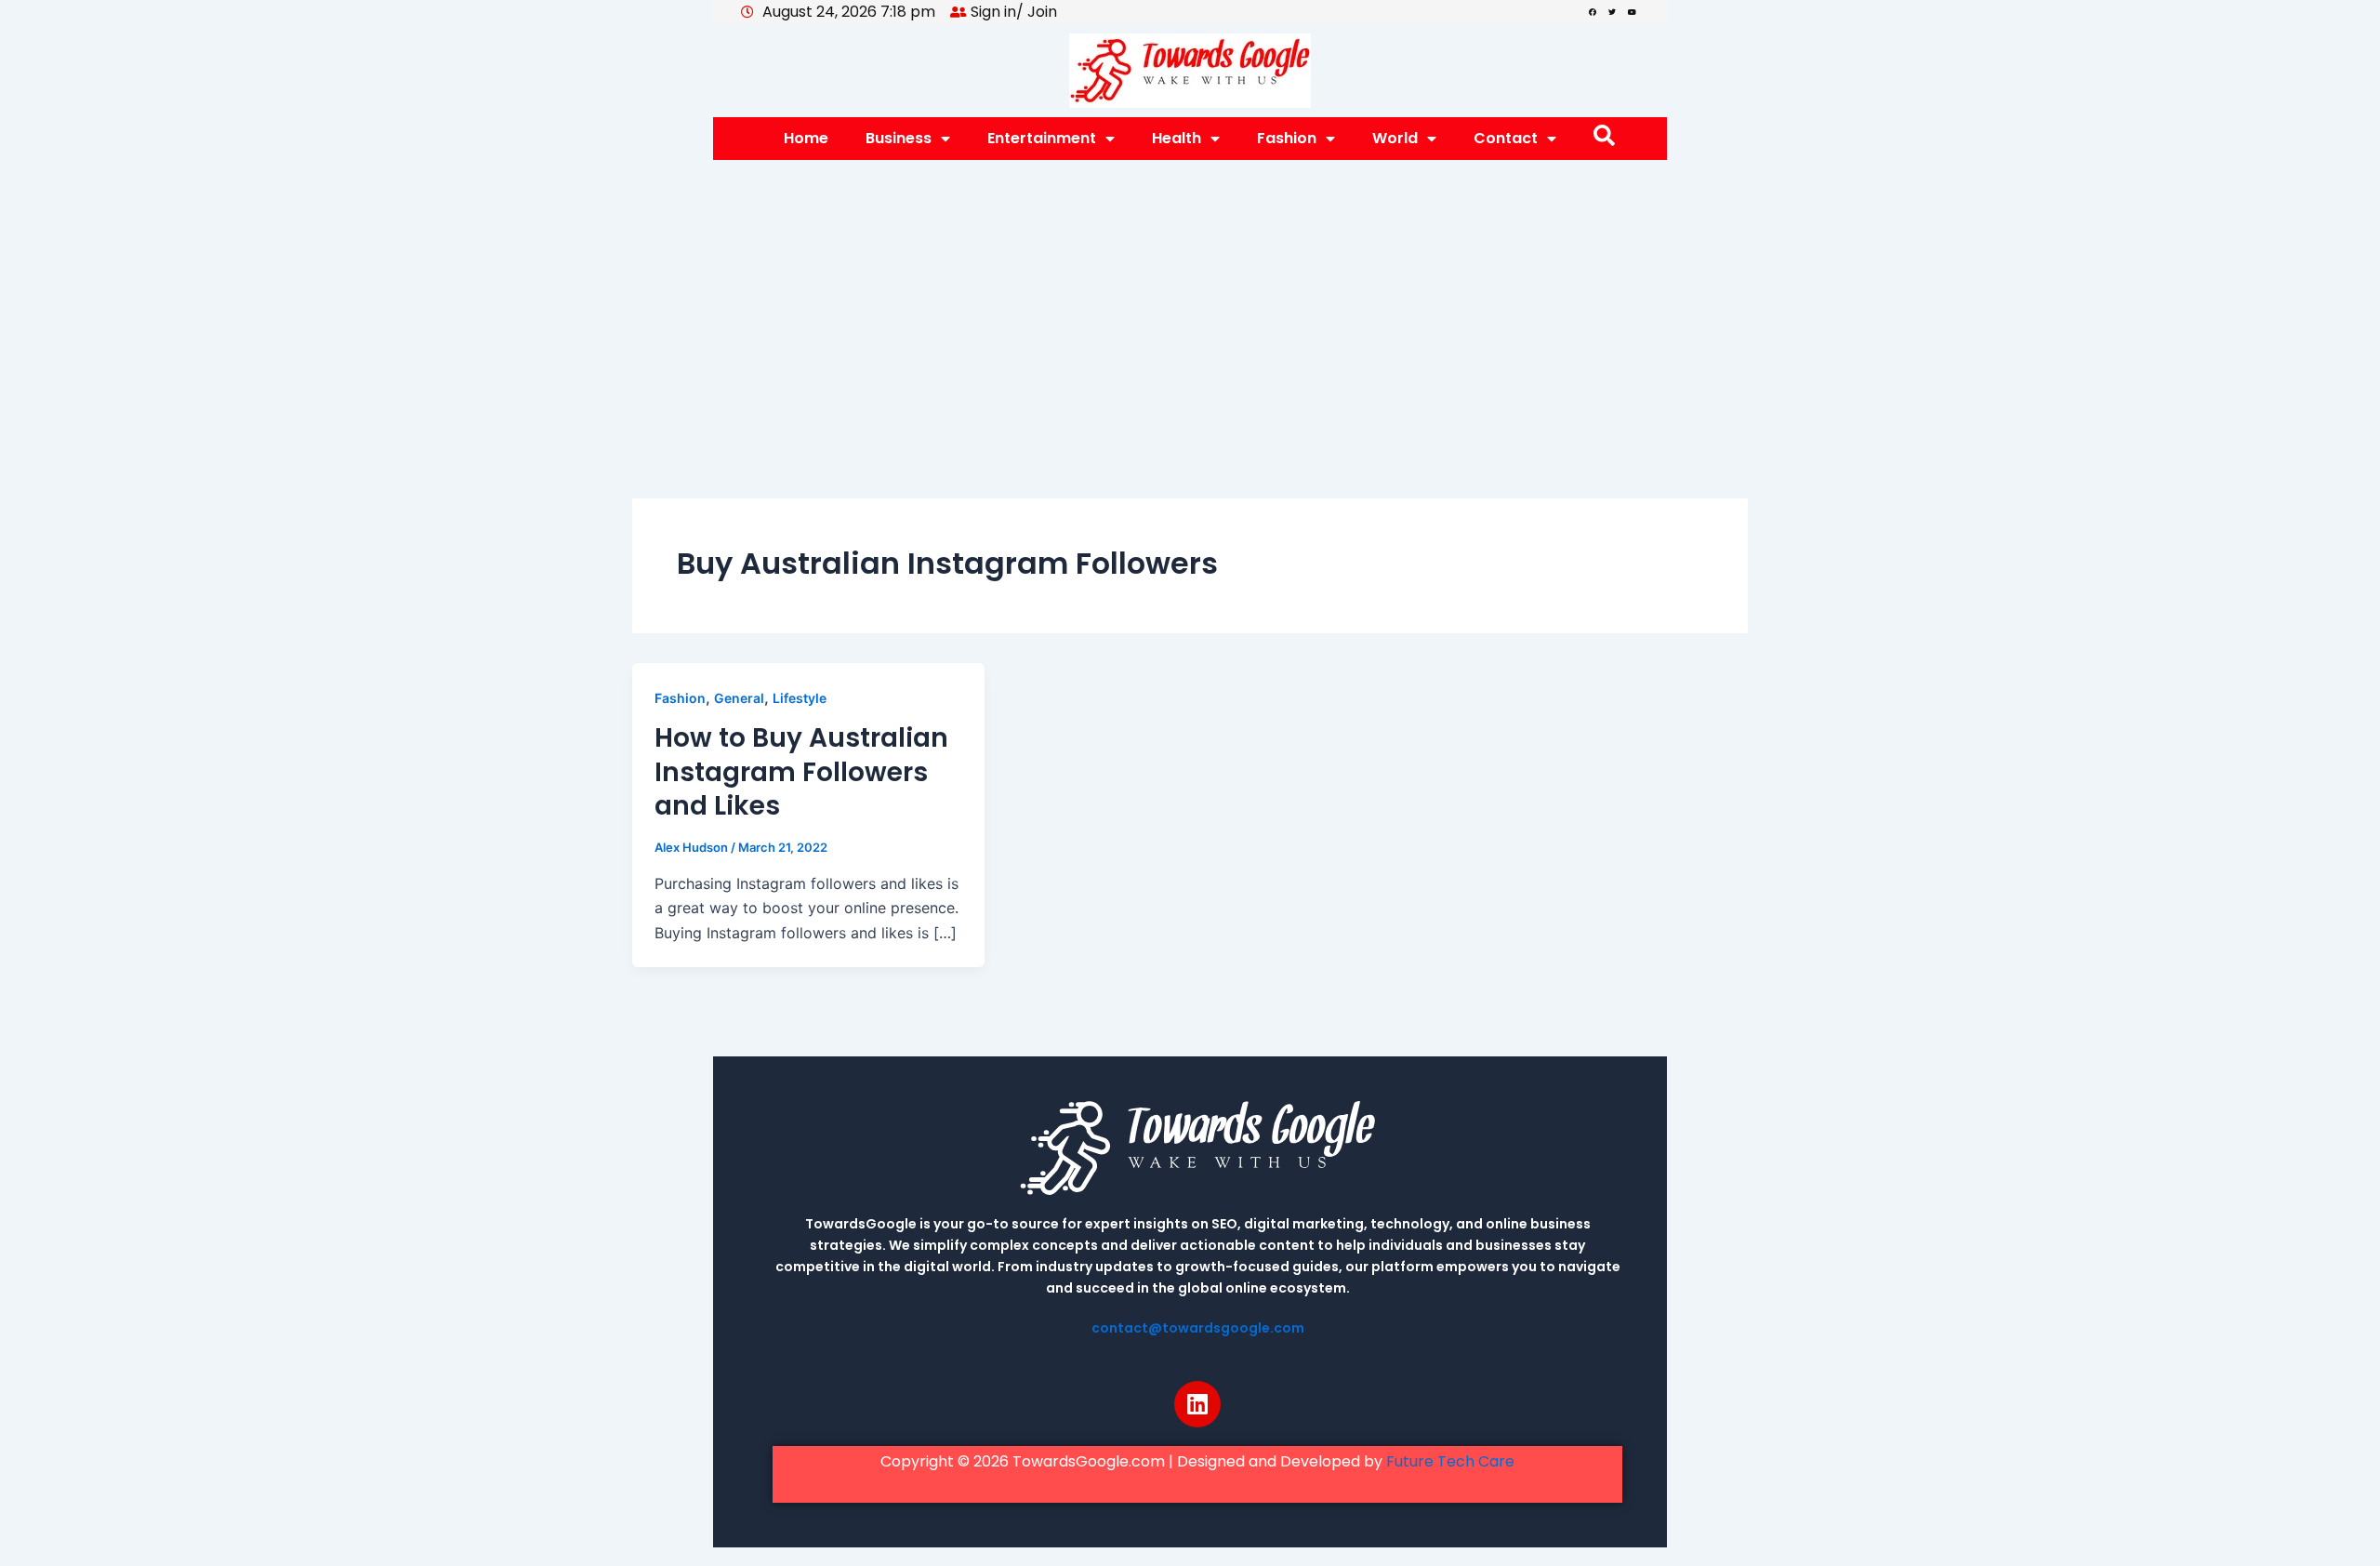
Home (806, 138)
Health (1177, 138)
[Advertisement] (1190, 299)
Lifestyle (800, 698)
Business (899, 138)
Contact (1506, 138)
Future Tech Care (1450, 1461)
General (739, 698)
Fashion (1287, 138)
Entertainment (1042, 138)
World (1395, 138)
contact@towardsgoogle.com (1198, 1328)
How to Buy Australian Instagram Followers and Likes (801, 772)
